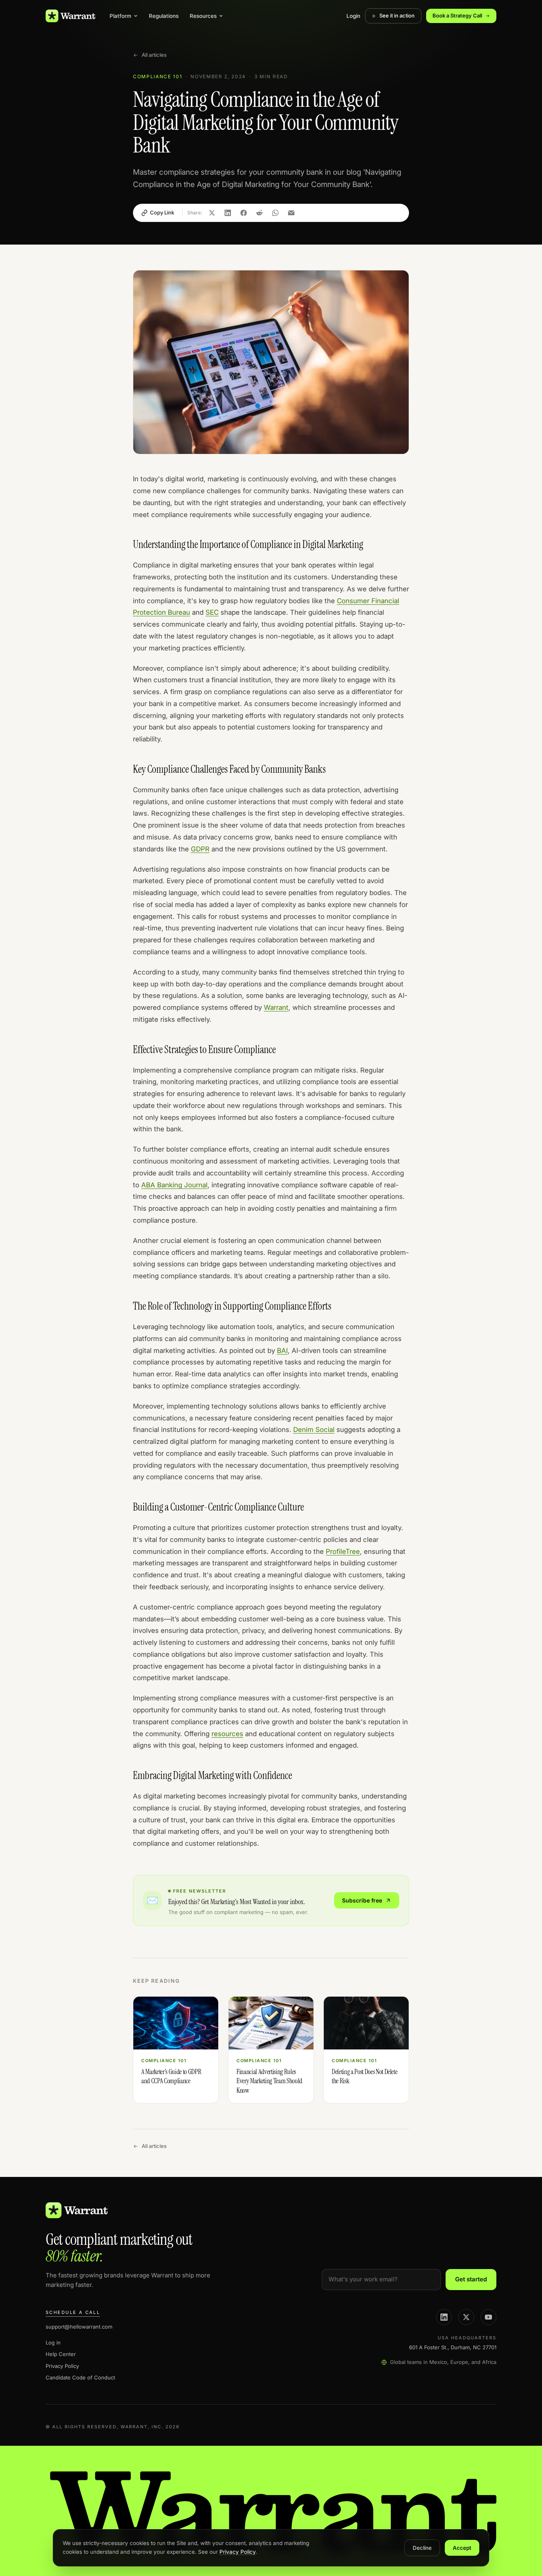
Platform (120, 16)
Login (353, 16)
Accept (462, 2548)
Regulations (164, 16)
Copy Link (162, 212)
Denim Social (314, 1430)
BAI (282, 1351)
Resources (203, 16)
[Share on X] (212, 213)
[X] (466, 2317)
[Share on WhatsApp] (275, 213)
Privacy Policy (62, 2366)
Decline (422, 2548)
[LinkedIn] (444, 2317)
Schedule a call (73, 2312)
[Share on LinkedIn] (228, 213)
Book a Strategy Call (457, 15)
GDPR (200, 849)
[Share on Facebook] (244, 213)
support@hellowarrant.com (79, 2327)
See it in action (397, 15)
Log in (53, 2343)
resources (227, 1734)
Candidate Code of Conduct (80, 2377)
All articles (154, 55)
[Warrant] (70, 16)
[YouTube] (488, 2317)
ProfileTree (343, 1551)
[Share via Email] (291, 213)
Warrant (276, 1007)
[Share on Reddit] (259, 213)
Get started (471, 2279)
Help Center (61, 2354)
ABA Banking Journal (174, 1185)
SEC (212, 612)
